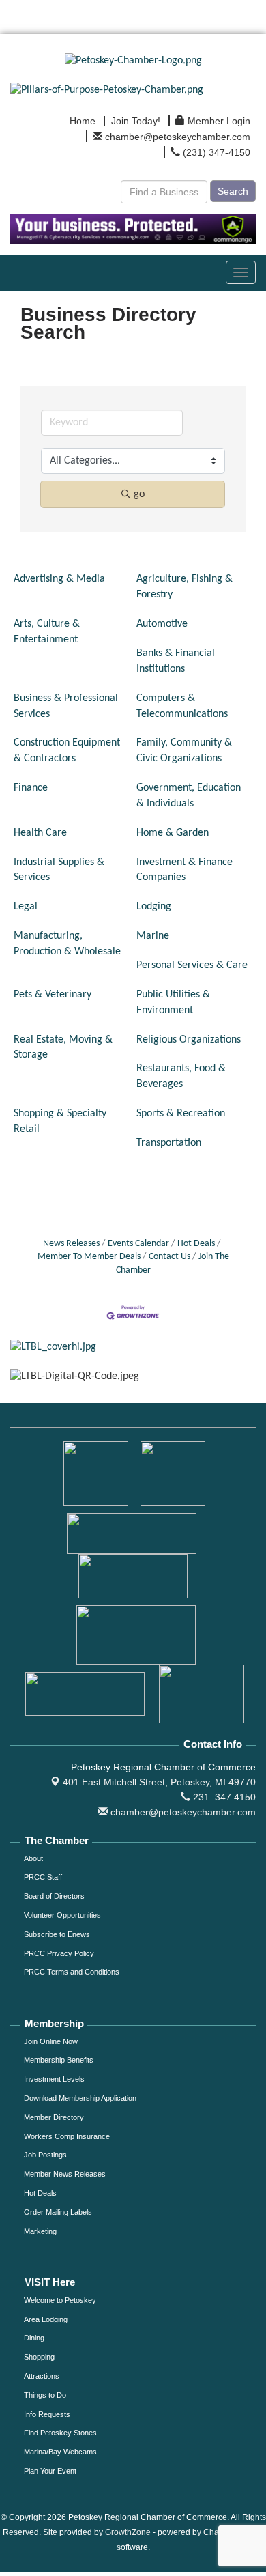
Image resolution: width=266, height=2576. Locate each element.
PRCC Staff (43, 1877)
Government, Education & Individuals (189, 796)
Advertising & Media (59, 579)
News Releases (71, 1244)
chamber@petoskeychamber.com (182, 1812)
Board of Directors (54, 1896)
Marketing (40, 2231)
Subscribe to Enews (57, 1934)
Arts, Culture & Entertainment (47, 632)
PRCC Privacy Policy (59, 1953)
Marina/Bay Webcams (60, 2452)
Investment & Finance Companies (184, 870)
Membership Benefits (59, 2060)
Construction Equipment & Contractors (67, 751)
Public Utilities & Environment (173, 1003)
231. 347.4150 (223, 1797)
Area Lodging (46, 2319)
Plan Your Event (50, 2471)
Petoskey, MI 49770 (159, 1782)
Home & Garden (173, 833)
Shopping (39, 2357)
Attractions (42, 2376)
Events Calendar (138, 1244)
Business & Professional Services (66, 706)
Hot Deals (196, 1244)
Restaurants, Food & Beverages (181, 1076)
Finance (31, 788)
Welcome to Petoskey (60, 2300)
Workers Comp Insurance (67, 2136)
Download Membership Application (80, 2098)
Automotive (162, 624)
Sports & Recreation (181, 1114)
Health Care (40, 833)
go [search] (139, 494)
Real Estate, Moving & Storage (63, 1048)
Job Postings (45, 2155)
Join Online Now (51, 2041)
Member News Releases (65, 2174)
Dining (34, 2338)
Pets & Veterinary (53, 995)
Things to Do (45, 2395)
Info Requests (47, 2414)
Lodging (154, 907)
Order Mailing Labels (58, 2212)
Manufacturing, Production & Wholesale (67, 944)
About (33, 1858)
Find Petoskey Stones (60, 2433)
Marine (153, 936)
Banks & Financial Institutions (176, 661)
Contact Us (169, 1257)
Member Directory (54, 2117)
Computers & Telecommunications (182, 706)
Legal (26, 907)
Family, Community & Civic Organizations (184, 751)
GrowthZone (128, 2532)
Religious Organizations (189, 1040)
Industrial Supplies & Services (59, 870)
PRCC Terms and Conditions (72, 1972)
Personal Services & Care (192, 965)
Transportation (169, 1143)
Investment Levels (54, 2079)
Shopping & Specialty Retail (60, 1121)
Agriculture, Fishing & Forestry (184, 587)
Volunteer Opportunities (62, 1915)
